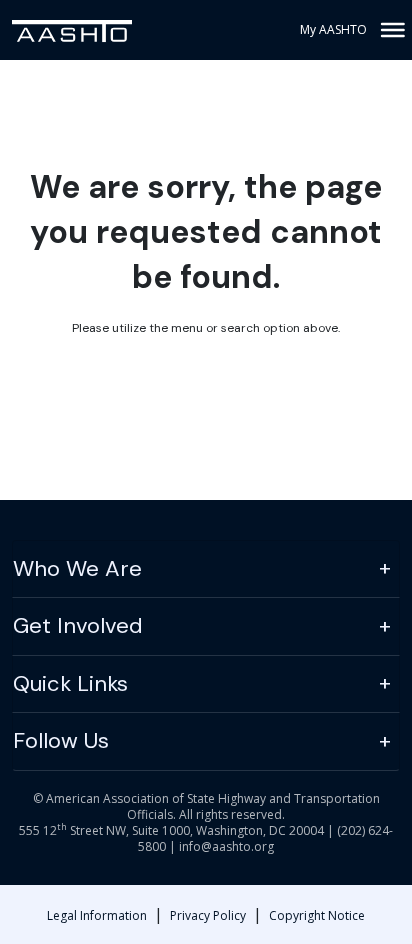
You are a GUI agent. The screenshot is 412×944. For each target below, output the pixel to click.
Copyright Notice (317, 915)
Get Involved (78, 625)
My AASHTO (333, 29)
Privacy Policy (208, 915)
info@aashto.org (226, 846)
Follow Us (61, 740)
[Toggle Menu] (391, 30)
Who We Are (77, 568)
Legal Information (97, 915)
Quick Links (70, 683)
